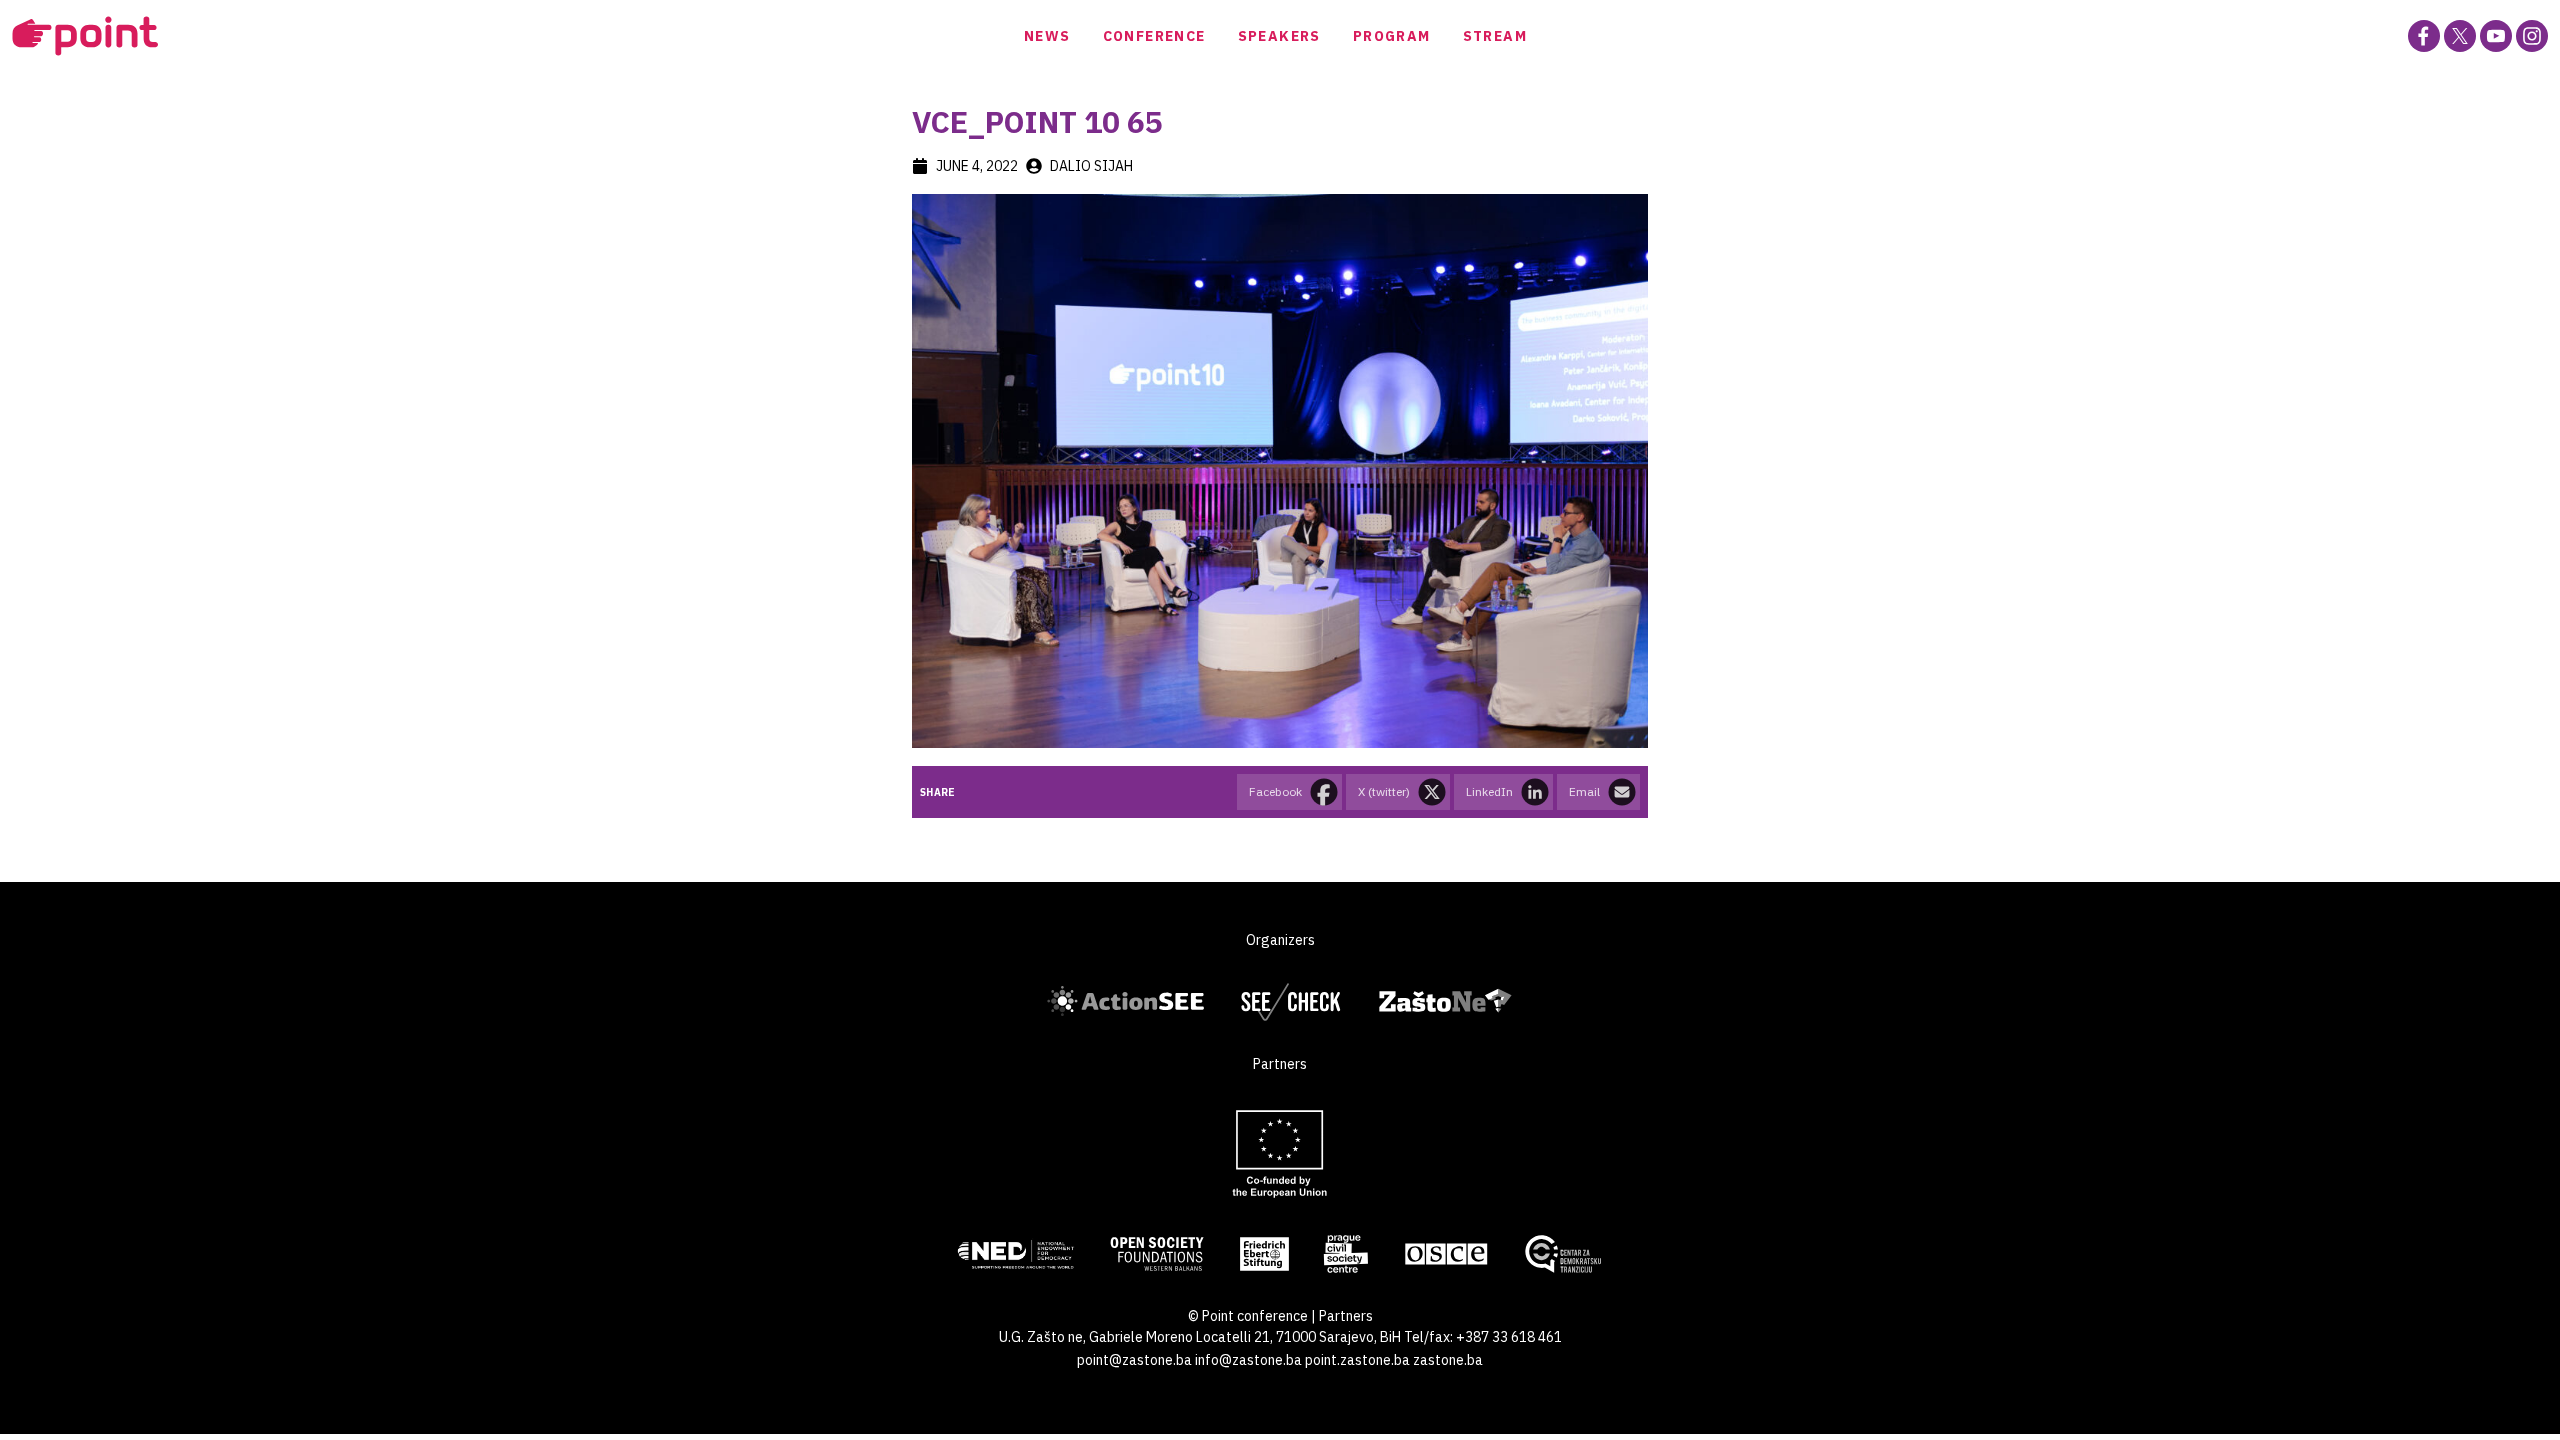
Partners (1346, 1316)
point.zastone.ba (1357, 1360)
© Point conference (1248, 1316)
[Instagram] (2532, 36)
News (1047, 36)
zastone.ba (1448, 1360)
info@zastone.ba (1248, 1360)
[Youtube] (2496, 36)
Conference (1154, 36)
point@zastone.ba (1134, 1360)
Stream (1495, 36)
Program (1392, 36)
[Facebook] (2424, 36)
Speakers (1279, 36)
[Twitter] (2460, 36)
